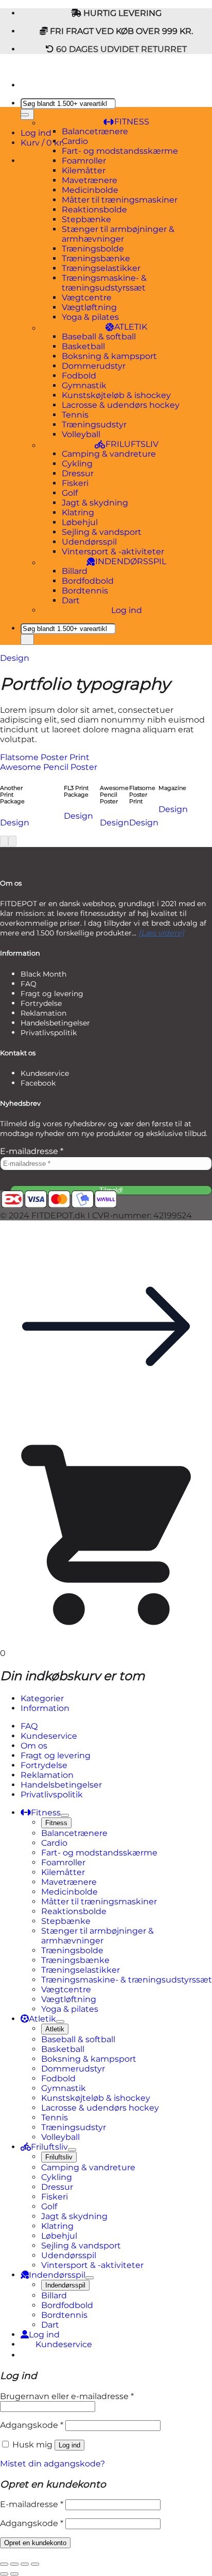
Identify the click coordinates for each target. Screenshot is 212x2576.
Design (15, 658)
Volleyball (81, 434)
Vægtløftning (89, 307)
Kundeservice (45, 1073)
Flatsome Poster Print (45, 757)
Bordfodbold (88, 581)
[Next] (12, 841)
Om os (34, 1746)
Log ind (127, 610)
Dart (71, 600)
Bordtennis (85, 591)
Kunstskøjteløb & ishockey (116, 395)
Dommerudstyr (94, 366)
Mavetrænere (90, 180)
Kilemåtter (84, 170)
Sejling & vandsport (102, 532)
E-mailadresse (32, 1151)
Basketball (83, 346)
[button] (106, 1429)
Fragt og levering (52, 994)
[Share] (14, 2564)
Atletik (55, 2029)
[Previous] (4, 841)
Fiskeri (75, 483)
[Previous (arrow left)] (4, 2574)
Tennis (75, 415)
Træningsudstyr (94, 425)
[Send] (27, 640)
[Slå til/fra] (65, 1815)
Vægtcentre (87, 298)
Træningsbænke (96, 258)
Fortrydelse (41, 1003)
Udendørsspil (89, 542)
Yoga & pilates (90, 317)
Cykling (77, 464)
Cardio (75, 141)
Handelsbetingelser (55, 1023)
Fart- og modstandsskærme (120, 151)
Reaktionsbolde (94, 210)
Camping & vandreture (109, 454)
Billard (75, 571)
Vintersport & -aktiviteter (113, 552)
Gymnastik (84, 385)
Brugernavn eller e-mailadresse (67, 2396)
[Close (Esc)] (4, 2564)
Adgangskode (32, 2425)
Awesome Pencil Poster (49, 767)
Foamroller (84, 161)
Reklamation (43, 1013)
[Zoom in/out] (35, 2564)
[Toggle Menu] (25, 115)
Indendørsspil (65, 2285)
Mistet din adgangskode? (52, 2464)
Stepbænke (86, 219)
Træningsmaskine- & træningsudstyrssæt (104, 283)
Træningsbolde (93, 249)
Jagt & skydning (95, 503)
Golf (70, 493)
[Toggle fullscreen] (25, 2564)
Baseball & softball (99, 337)
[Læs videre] (161, 933)
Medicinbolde (90, 190)
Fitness (56, 1823)
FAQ (29, 984)
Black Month (43, 974)
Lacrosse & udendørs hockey (121, 405)
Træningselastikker (101, 268)
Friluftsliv (59, 2157)
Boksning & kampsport (109, 356)
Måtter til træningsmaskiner (120, 200)
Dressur (78, 473)
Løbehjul (80, 522)
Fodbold (79, 376)
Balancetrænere (95, 131)
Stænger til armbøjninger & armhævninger (118, 234)
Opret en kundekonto (35, 2543)
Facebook (38, 1083)
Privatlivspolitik (49, 1033)
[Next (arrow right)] (14, 2574)
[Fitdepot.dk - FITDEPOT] (1, 67)
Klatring (78, 512)
